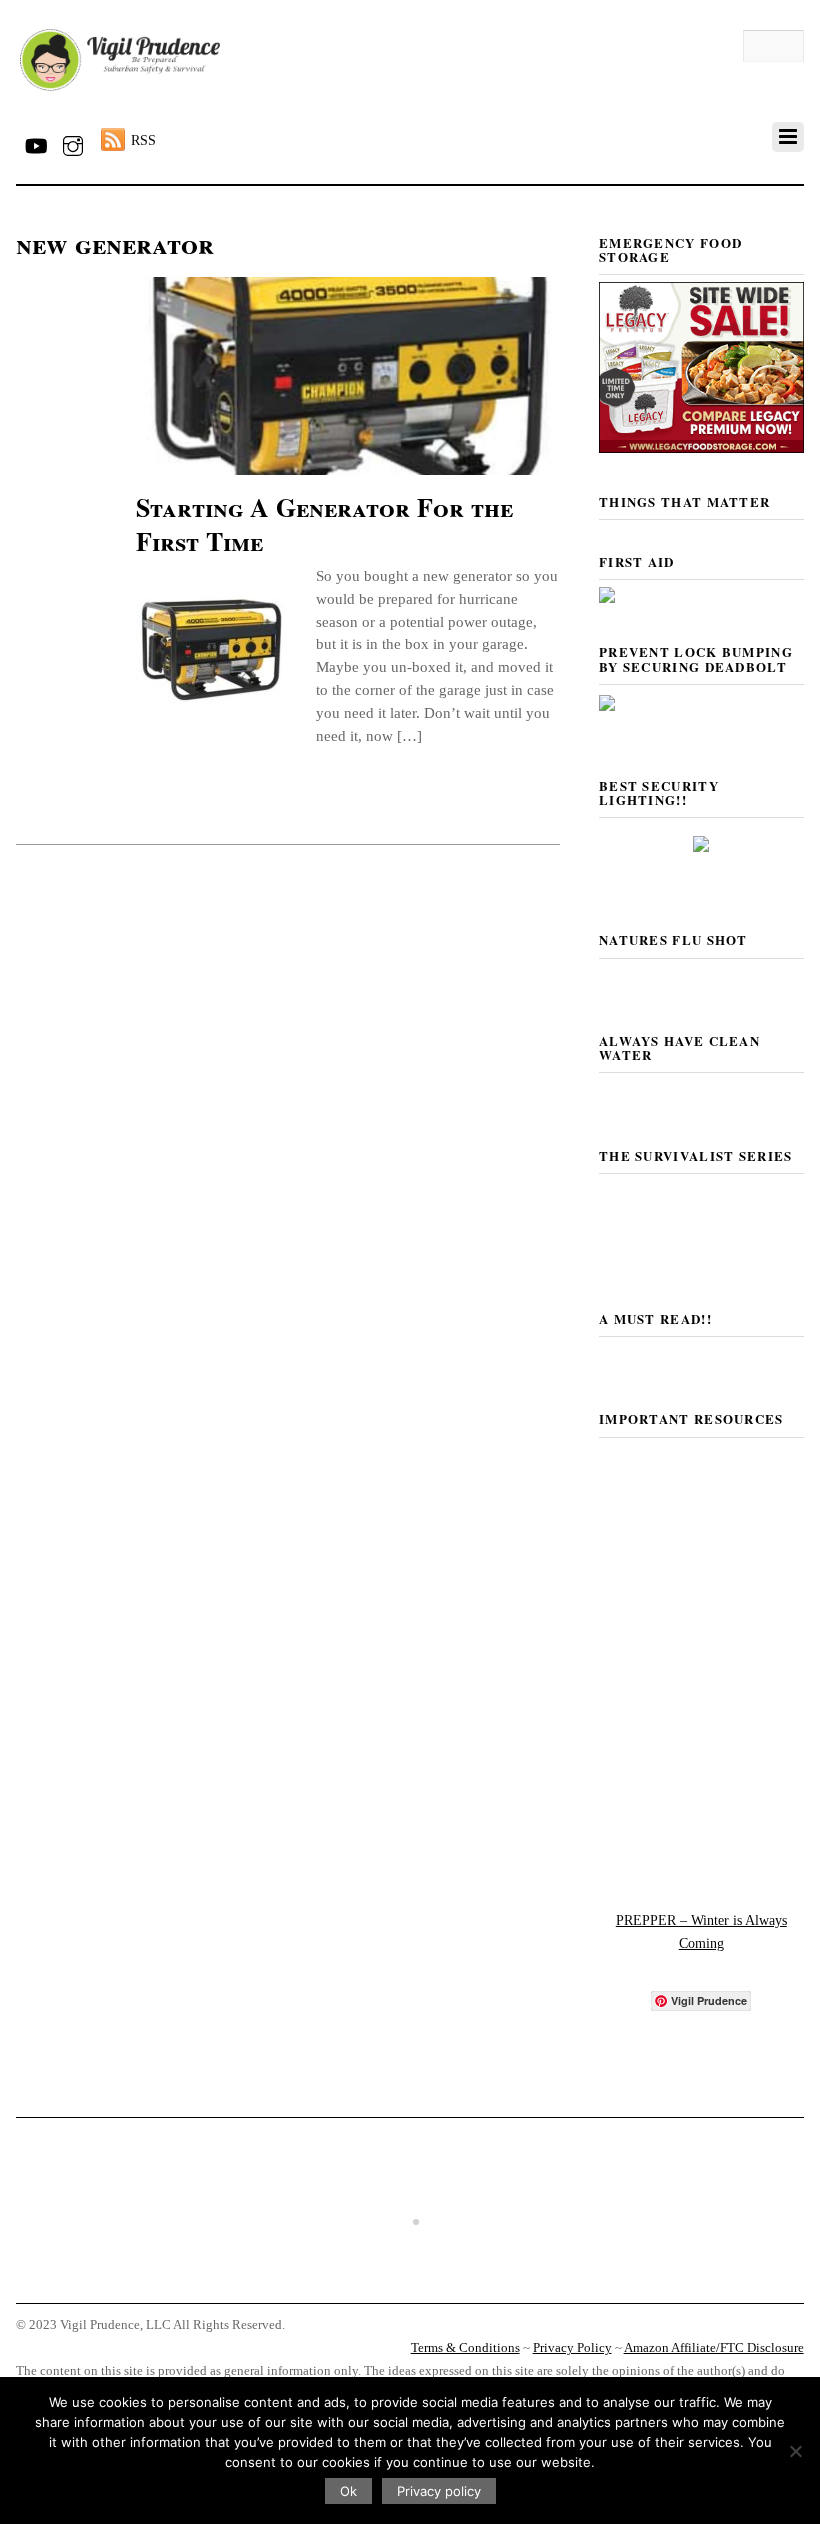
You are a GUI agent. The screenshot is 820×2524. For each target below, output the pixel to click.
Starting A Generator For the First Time (324, 524)
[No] (795, 2451)
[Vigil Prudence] (120, 91)
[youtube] (35, 142)
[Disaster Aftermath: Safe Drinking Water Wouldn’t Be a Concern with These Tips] (410, 2283)
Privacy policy (439, 2491)
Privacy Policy (572, 2348)
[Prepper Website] (701, 1862)
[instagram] (73, 142)
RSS (143, 140)
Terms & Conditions (465, 2348)
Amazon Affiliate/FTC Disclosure (714, 2348)
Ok (348, 2491)
